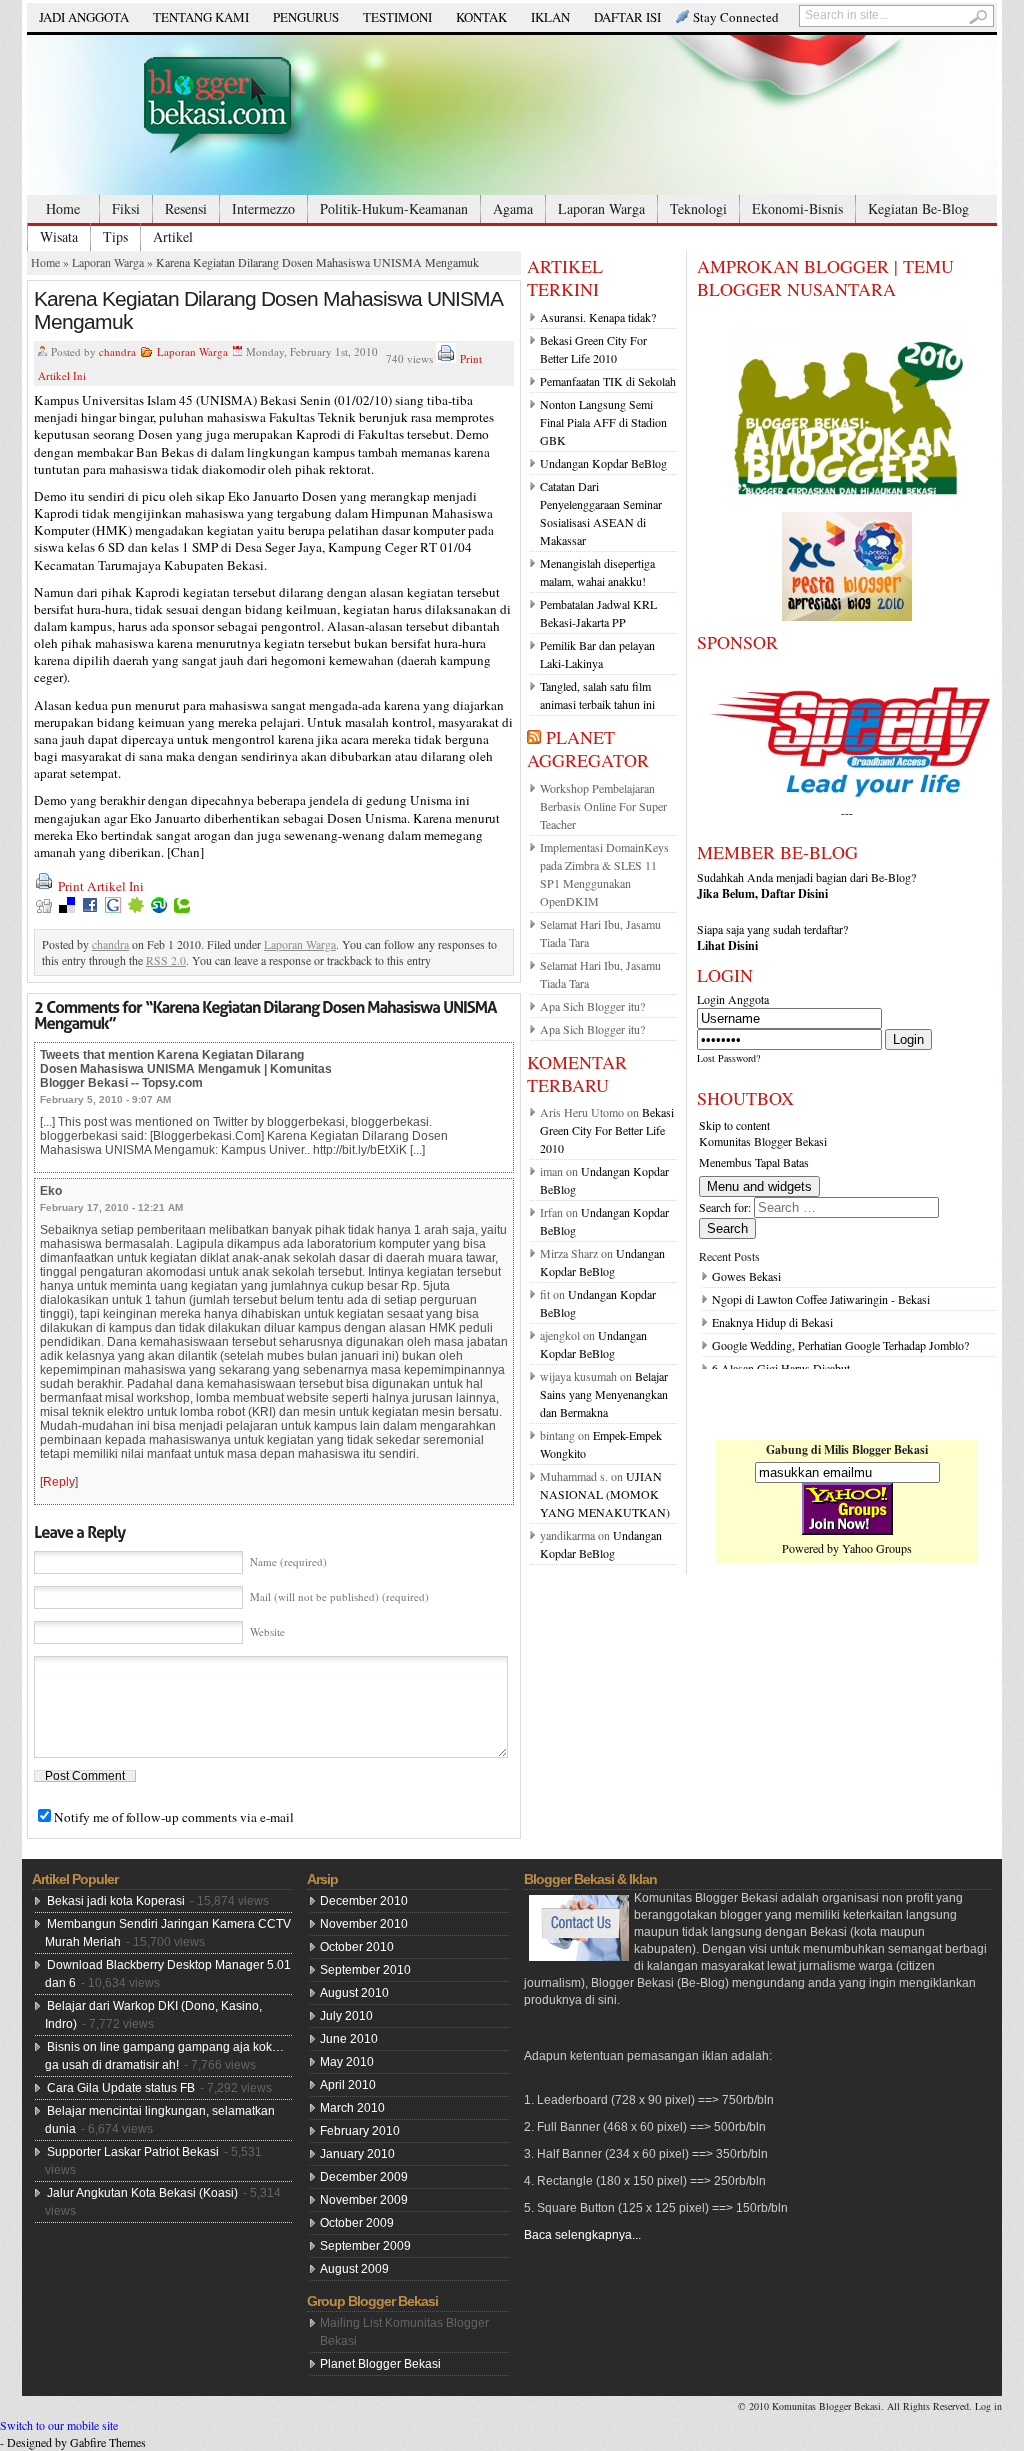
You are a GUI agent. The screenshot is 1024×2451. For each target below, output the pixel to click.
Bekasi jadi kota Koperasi (116, 1901)
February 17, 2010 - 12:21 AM (111, 1207)
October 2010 (357, 1947)
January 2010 (357, 2154)
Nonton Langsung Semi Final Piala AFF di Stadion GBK (603, 422)
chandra (117, 351)
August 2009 (354, 2269)
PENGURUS (306, 17)
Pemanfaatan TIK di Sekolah (608, 381)
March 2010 (352, 2108)
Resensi (186, 208)
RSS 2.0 (166, 960)
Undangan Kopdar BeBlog (603, 463)
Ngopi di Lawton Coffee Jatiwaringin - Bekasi (821, 1299)
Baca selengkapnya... (582, 2235)
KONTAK (481, 17)
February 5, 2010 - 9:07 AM (105, 1099)
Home (63, 208)
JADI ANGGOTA (84, 17)
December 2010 (364, 1901)
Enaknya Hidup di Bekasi (772, 1322)
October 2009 (357, 2223)
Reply (59, 1482)
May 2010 (347, 2062)
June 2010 (349, 2039)
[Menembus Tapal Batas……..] (512, 115)
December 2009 (364, 2177)
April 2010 (348, 2085)
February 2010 (360, 2131)
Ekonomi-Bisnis (797, 208)
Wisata (59, 236)
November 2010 (364, 1924)
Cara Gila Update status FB (121, 2088)
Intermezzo (263, 208)
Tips (115, 236)
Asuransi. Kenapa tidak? (598, 317)
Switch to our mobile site (59, 2425)
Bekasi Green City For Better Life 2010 (607, 1130)
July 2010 (346, 2016)
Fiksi (126, 208)
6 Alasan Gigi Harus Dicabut (781, 1368)
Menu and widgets (759, 1186)
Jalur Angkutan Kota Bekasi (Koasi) (142, 2193)
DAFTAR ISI (627, 17)
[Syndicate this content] (534, 737)
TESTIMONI (397, 17)
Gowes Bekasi (746, 1276)
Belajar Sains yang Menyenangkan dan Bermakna (604, 1394)
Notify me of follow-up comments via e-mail (174, 1817)
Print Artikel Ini (101, 886)
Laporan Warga (601, 208)
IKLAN (550, 17)
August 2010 (354, 1993)
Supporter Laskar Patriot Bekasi (133, 2152)
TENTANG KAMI (201, 17)
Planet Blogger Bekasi (380, 2364)
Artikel (173, 236)
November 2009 (364, 2200)
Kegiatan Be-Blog (918, 208)
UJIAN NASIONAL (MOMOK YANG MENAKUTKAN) (605, 1494)
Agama (513, 208)
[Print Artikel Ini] (446, 358)
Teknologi (698, 208)
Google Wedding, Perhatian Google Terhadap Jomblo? (840, 1345)
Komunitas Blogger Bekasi (763, 1141)
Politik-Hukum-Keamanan (394, 208)
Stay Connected (736, 17)
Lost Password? (728, 1058)
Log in (988, 2406)
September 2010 (365, 1970)
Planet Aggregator (588, 748)
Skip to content (734, 1125)
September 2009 (365, 2246)
